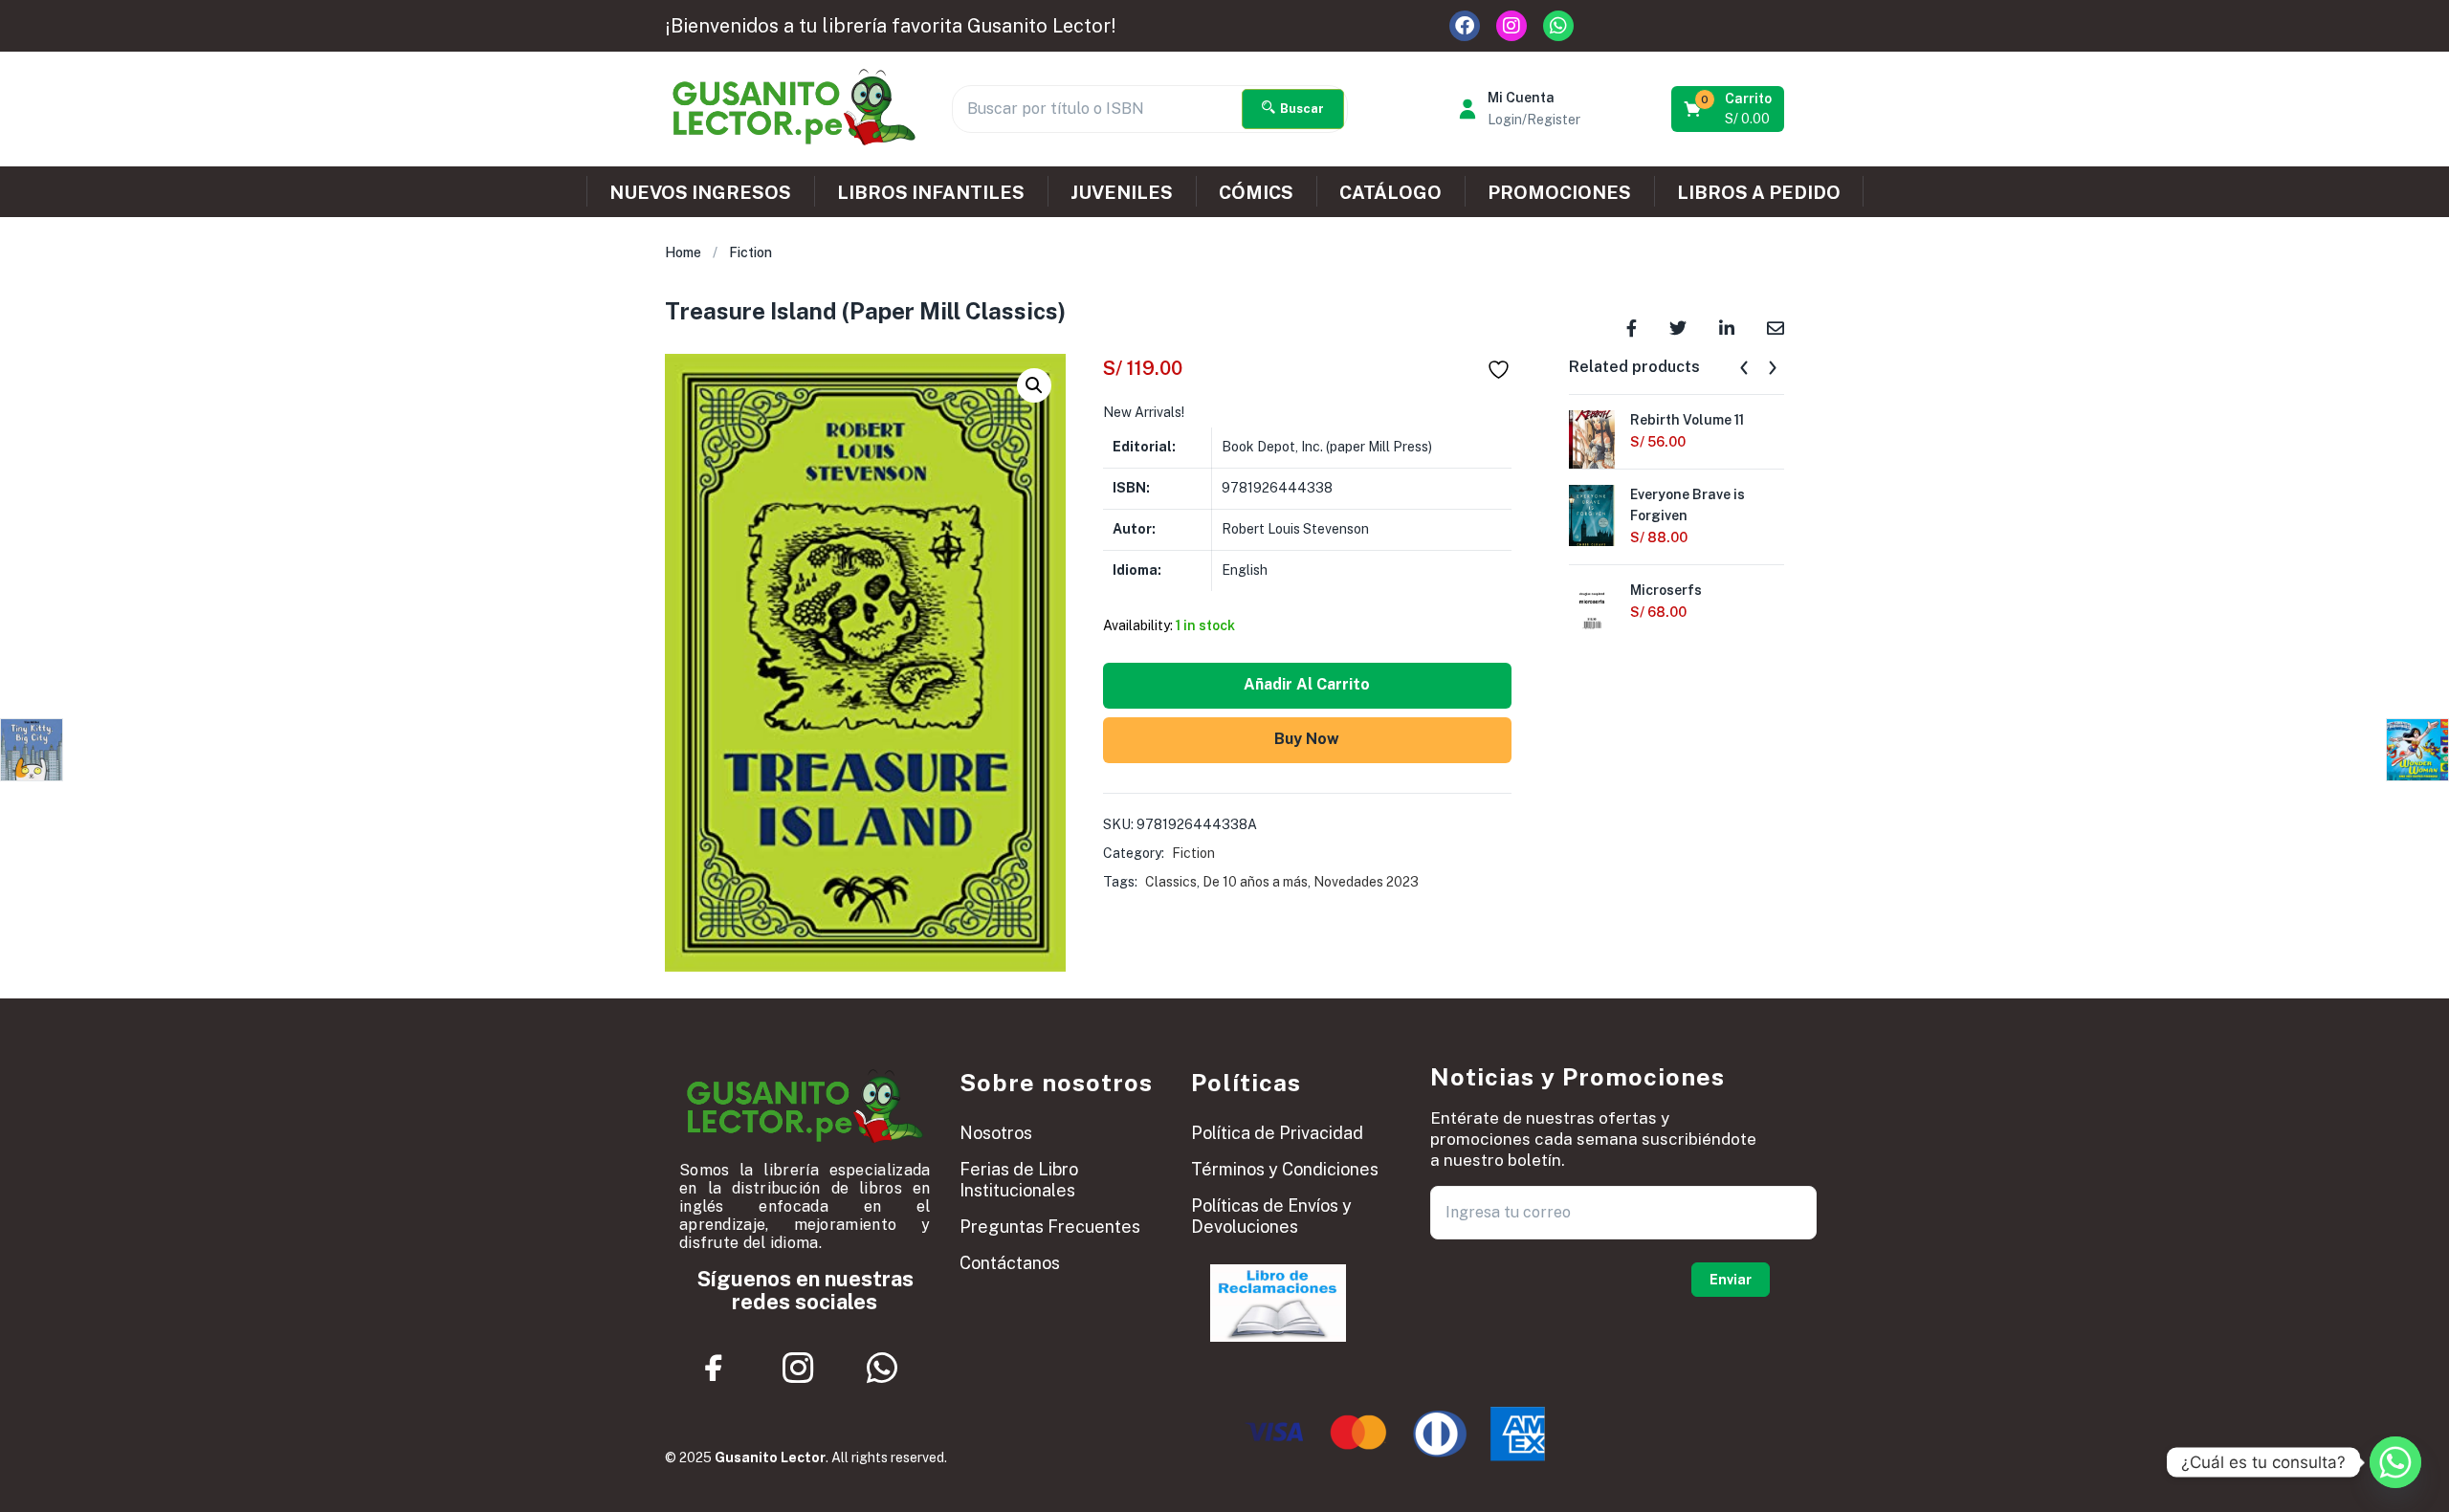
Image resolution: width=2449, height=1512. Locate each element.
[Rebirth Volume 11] (1592, 439)
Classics (1171, 882)
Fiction (750, 252)
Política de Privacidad (1277, 1133)
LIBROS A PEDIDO (1759, 192)
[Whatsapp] (1558, 26)
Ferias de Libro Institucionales (1019, 1180)
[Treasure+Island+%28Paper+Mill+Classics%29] (1678, 327)
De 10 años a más (1255, 882)
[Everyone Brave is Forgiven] (1592, 514)
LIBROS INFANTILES (931, 192)
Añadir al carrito (1307, 684)
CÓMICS (1256, 192)
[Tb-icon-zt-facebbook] (715, 1368)
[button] (1729, 109)
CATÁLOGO (1390, 192)
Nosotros (996, 1133)
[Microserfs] (1592, 609)
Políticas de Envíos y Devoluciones (1271, 1216)
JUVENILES (1122, 192)
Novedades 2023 (1366, 882)
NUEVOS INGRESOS (700, 192)
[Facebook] (1465, 26)
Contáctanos (1010, 1263)
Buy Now (1307, 739)
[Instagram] (1511, 26)
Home (683, 252)
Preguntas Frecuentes (1050, 1227)
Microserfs (1666, 590)
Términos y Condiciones (1285, 1169)
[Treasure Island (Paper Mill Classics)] (1632, 327)
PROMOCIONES (1559, 192)
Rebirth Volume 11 (1687, 420)
